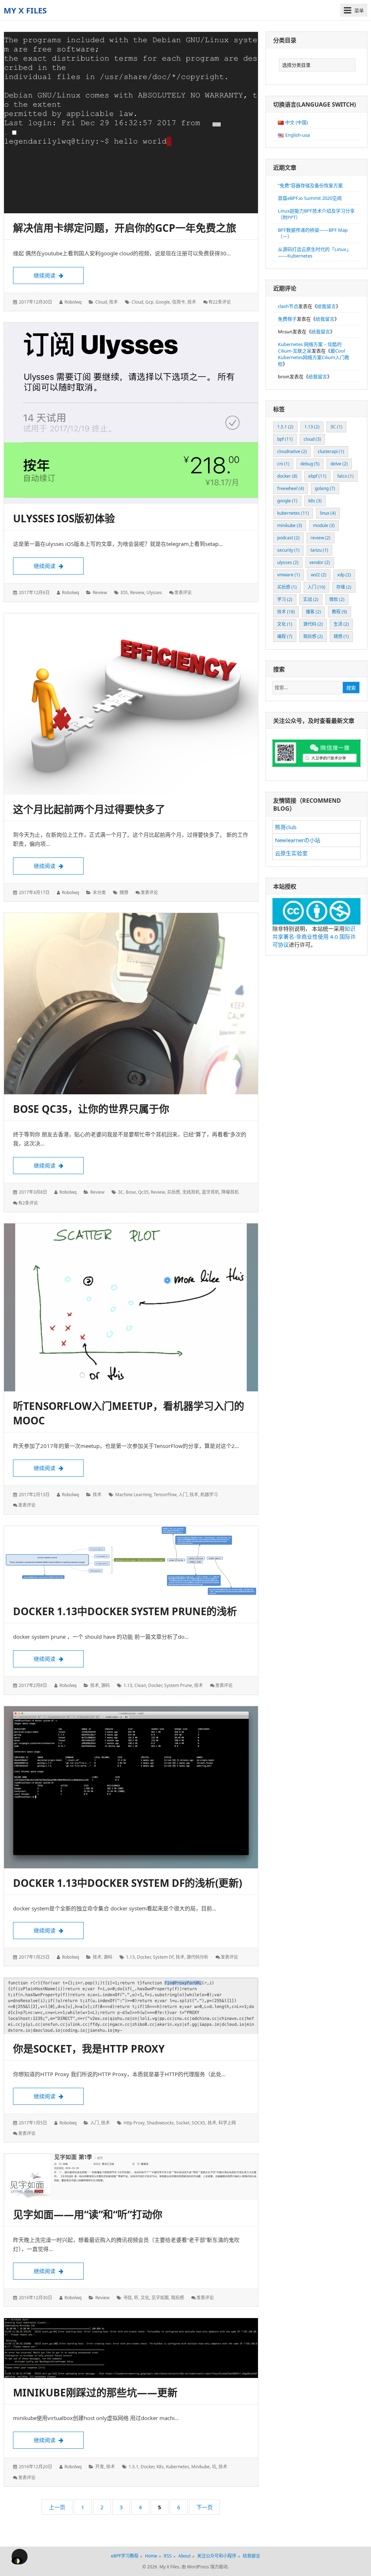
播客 (313, 612)
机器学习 (209, 1495)
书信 (128, 2298)
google (163, 302)
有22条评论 (220, 302)
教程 (339, 612)
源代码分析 (197, 1957)
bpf (285, 439)
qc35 (143, 1192)
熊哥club (286, 827)
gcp (149, 302)
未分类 (99, 892)
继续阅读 (59, 275)
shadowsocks (160, 2123)
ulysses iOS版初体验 (64, 518)
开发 (100, 2467)
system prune (178, 1685)
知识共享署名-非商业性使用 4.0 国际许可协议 (314, 937)
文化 (145, 2298)
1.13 (128, 1685)
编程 (285, 636)
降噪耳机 (230, 1192)
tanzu (319, 550)
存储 (344, 587)
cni (283, 464)
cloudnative (292, 451)
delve (339, 464)
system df (163, 1957)
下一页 (205, 2507)
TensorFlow (165, 1495)
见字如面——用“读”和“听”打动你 (88, 2214)
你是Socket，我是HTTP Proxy (89, 2049)
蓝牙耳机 (210, 1192)
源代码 (313, 624)
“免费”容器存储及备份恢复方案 (310, 185)
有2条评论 (28, 1203)
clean (140, 1685)
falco (345, 476)
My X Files (25, 10)
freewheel (291, 488)
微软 (337, 599)
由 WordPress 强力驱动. (205, 2567)
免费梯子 (287, 319)
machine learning (133, 1495)
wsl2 (319, 575)
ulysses (154, 592)
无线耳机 (191, 1192)
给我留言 (326, 306)
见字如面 (160, 2298)
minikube (201, 2467)
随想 (124, 892)
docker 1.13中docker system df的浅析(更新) (128, 1883)
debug (310, 464)
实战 (311, 599)
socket (183, 2123)
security (288, 550)
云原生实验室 (291, 853)
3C (121, 1192)
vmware (289, 575)
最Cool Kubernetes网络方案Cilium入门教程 (314, 357)
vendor (320, 562)
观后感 (178, 2298)
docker (155, 1685)
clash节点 (288, 306)
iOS (124, 592)
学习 (285, 599)
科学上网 (227, 2123)
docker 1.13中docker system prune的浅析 (125, 1611)
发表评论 (183, 592)
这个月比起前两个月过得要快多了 (89, 809)
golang (325, 488)
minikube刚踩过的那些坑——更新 (95, 2392)
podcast (288, 538)
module (324, 525)
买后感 (174, 1192)
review (100, 592)
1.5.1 (134, 2467)
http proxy (134, 2123)
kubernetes (178, 2467)
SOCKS (199, 2123)
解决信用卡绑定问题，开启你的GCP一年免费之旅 (125, 228)
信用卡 (179, 302)
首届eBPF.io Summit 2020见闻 (310, 198)
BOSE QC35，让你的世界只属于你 (91, 1109)
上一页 (57, 2507)
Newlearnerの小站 (298, 840)
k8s (160, 2467)
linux (328, 513)
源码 (105, 1685)
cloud (101, 302)
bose (131, 1192)
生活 (341, 624)
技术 (113, 302)
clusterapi (331, 451)
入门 (183, 1495)
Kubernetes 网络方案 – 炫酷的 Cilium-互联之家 (310, 347)
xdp (344, 575)
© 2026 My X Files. (161, 2567)
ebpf (317, 476)
